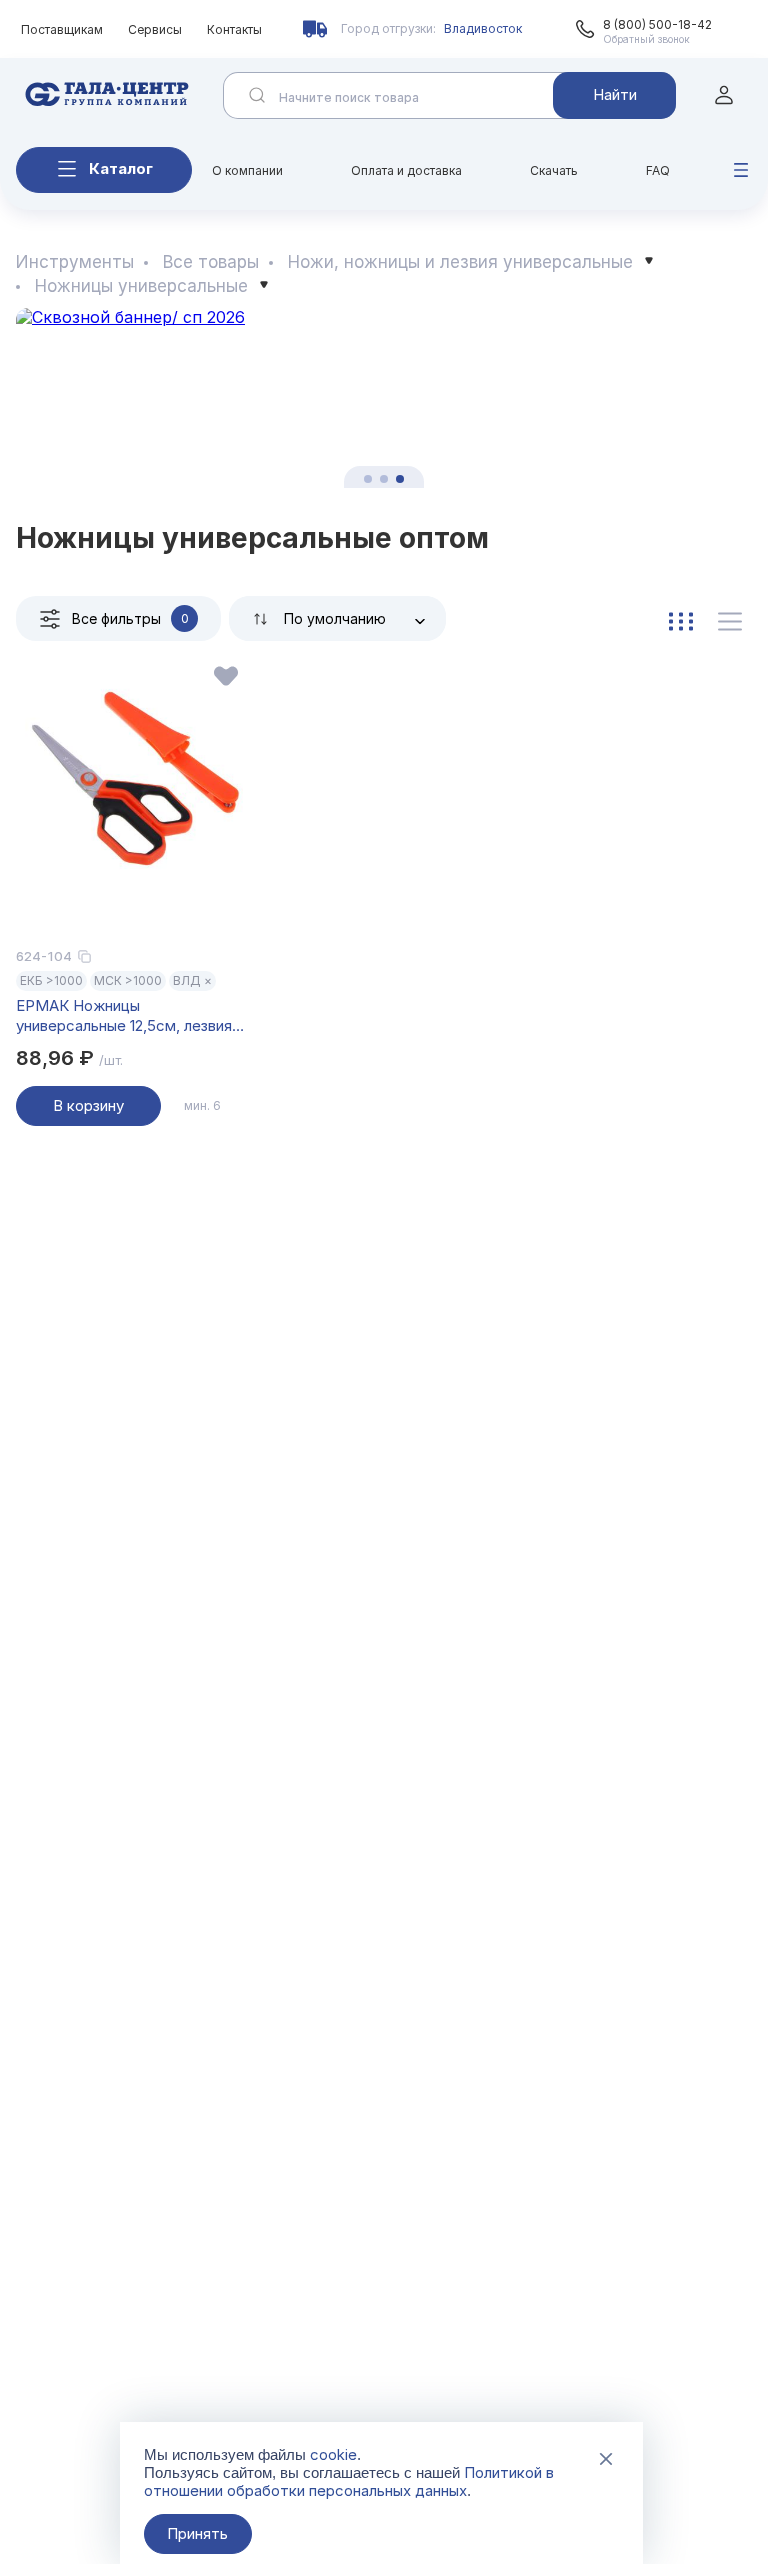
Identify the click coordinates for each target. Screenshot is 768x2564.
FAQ (658, 170)
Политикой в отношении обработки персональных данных (349, 2481)
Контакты (234, 29)
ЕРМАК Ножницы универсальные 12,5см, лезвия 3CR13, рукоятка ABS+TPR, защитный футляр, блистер (124, 1016)
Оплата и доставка (406, 170)
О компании (247, 170)
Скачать (554, 170)
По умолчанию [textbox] (335, 618)
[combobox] (337, 618)
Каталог (121, 168)
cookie (333, 2454)
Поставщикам (62, 29)
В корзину (88, 1105)
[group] (384, 398)
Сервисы (155, 29)
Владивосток (483, 28)
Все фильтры (130, 618)
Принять (197, 2533)
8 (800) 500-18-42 (657, 24)
